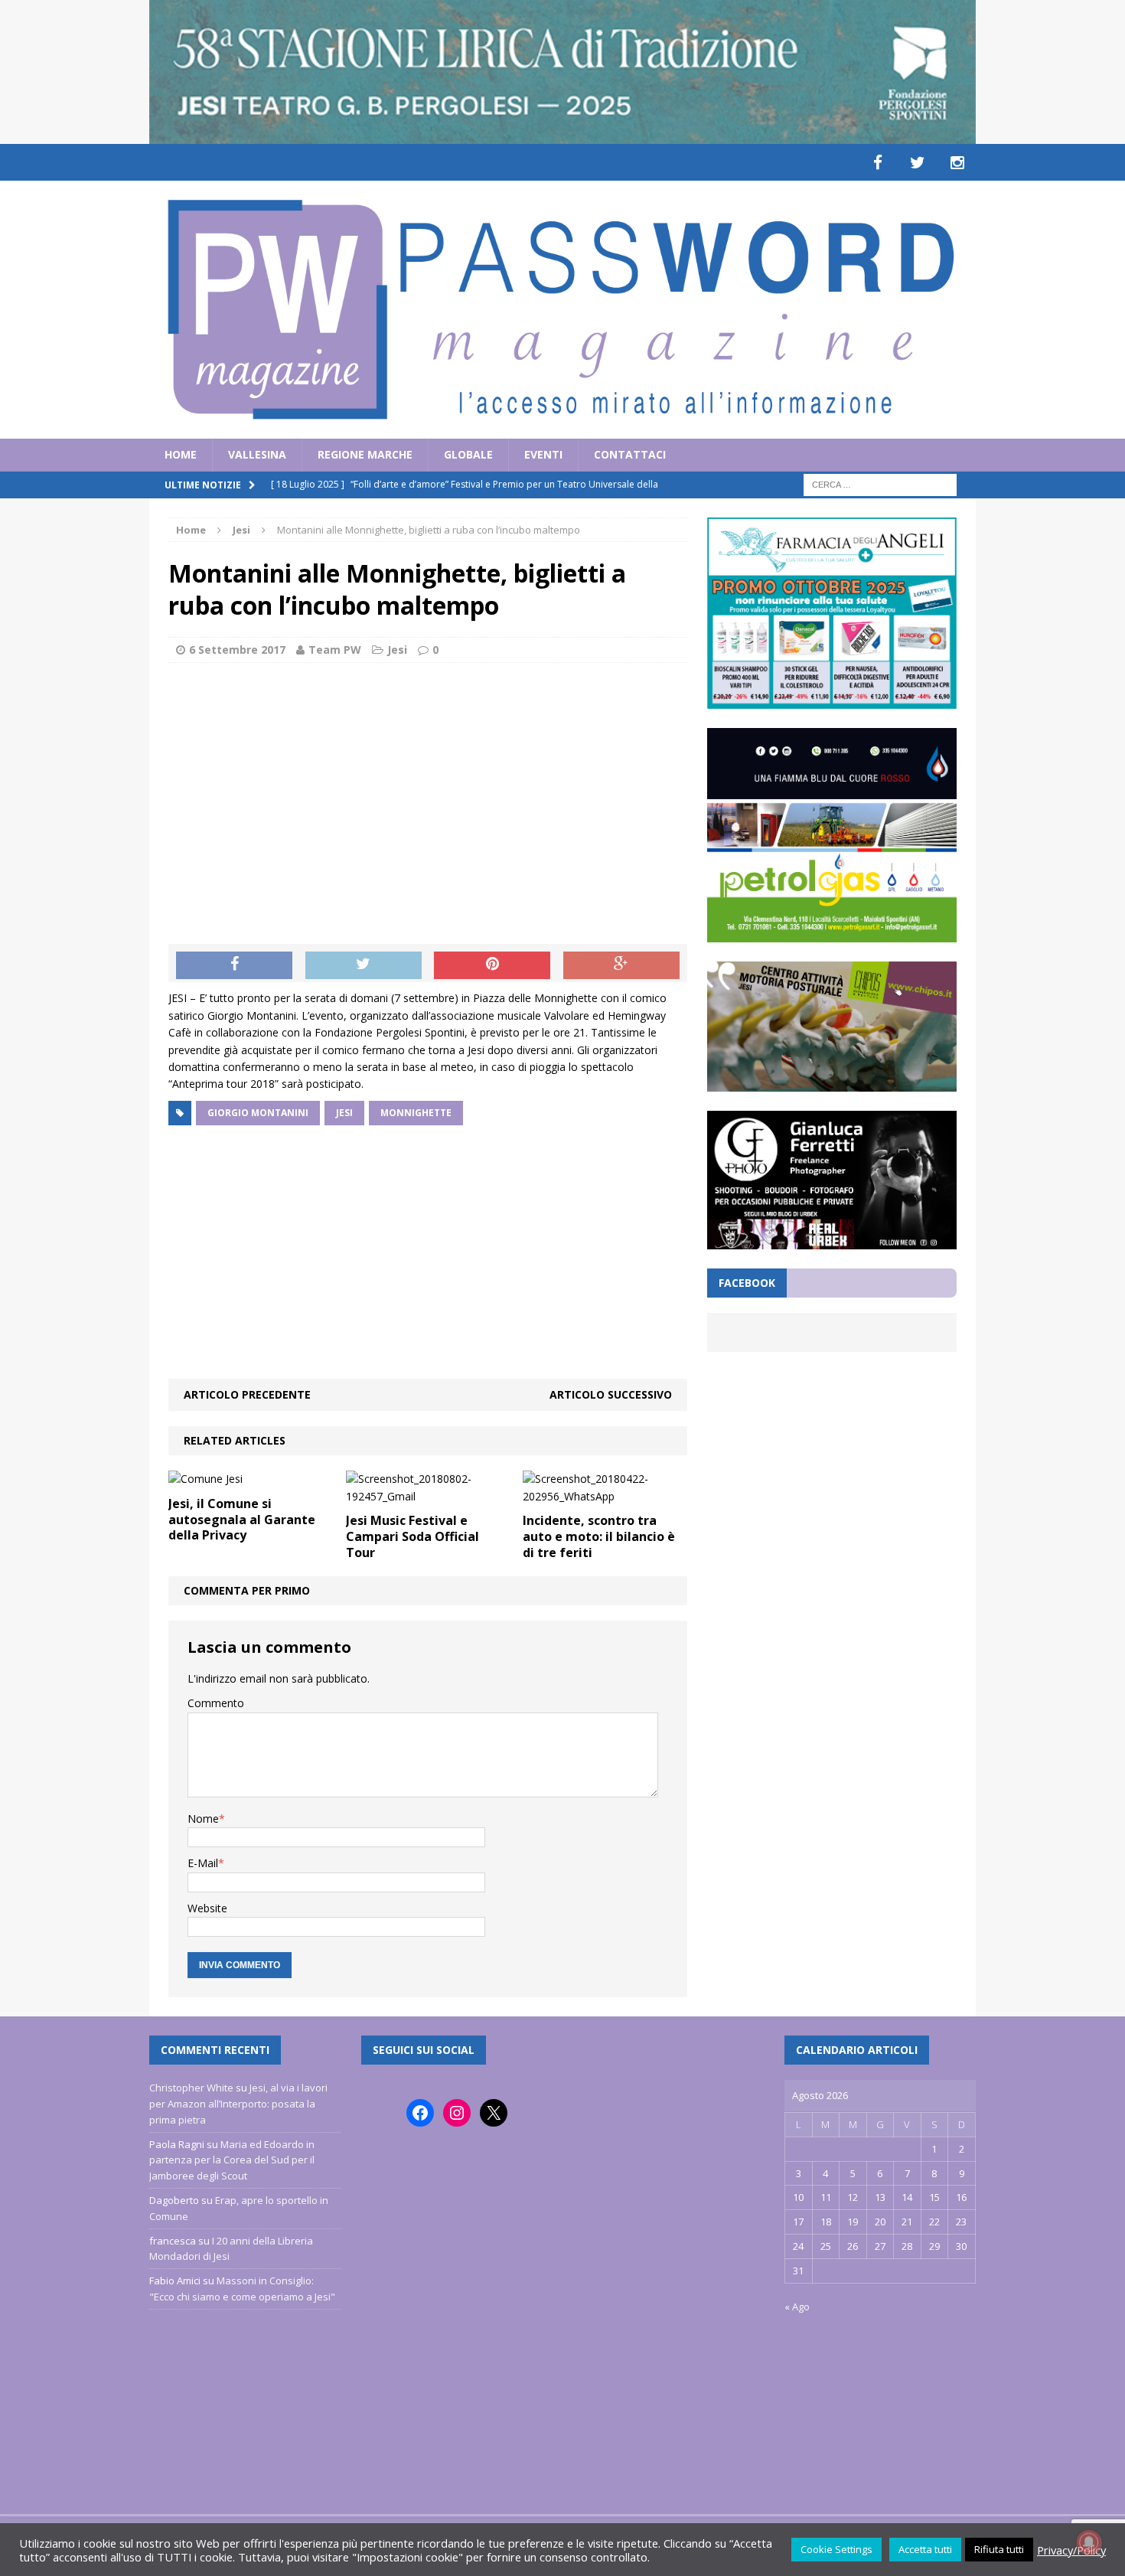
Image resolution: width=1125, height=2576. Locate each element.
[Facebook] (878, 162)
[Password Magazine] (562, 310)
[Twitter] (918, 162)
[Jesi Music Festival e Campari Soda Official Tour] (428, 1496)
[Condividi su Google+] (621, 965)
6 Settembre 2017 (237, 650)
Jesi (397, 650)
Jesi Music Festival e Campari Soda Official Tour (412, 1536)
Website (207, 1908)
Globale (468, 454)
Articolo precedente (247, 1394)
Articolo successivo (611, 1394)
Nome (203, 1819)
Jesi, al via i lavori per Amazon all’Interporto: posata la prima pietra (238, 2104)
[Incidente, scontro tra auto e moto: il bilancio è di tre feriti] (605, 1496)
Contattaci (630, 454)
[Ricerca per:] (880, 483)
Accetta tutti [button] (925, 2549)
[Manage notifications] (1089, 2542)
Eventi (543, 454)
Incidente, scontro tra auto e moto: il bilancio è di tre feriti (599, 1536)
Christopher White (191, 2088)
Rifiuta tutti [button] (999, 2549)
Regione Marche (365, 454)
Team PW (335, 650)
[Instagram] (957, 162)
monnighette (416, 1113)
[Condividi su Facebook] (234, 965)
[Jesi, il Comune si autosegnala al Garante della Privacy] (205, 1479)
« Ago (797, 2307)
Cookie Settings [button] (836, 2549)
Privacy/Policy (1071, 2550)
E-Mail (203, 1863)
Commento (216, 1703)
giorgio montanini (258, 1113)
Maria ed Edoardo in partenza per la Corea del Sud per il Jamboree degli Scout (232, 2160)
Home (181, 454)
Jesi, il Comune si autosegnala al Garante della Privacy (242, 1520)
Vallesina (257, 454)
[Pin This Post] (492, 965)
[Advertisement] (428, 785)
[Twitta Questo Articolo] (364, 965)
